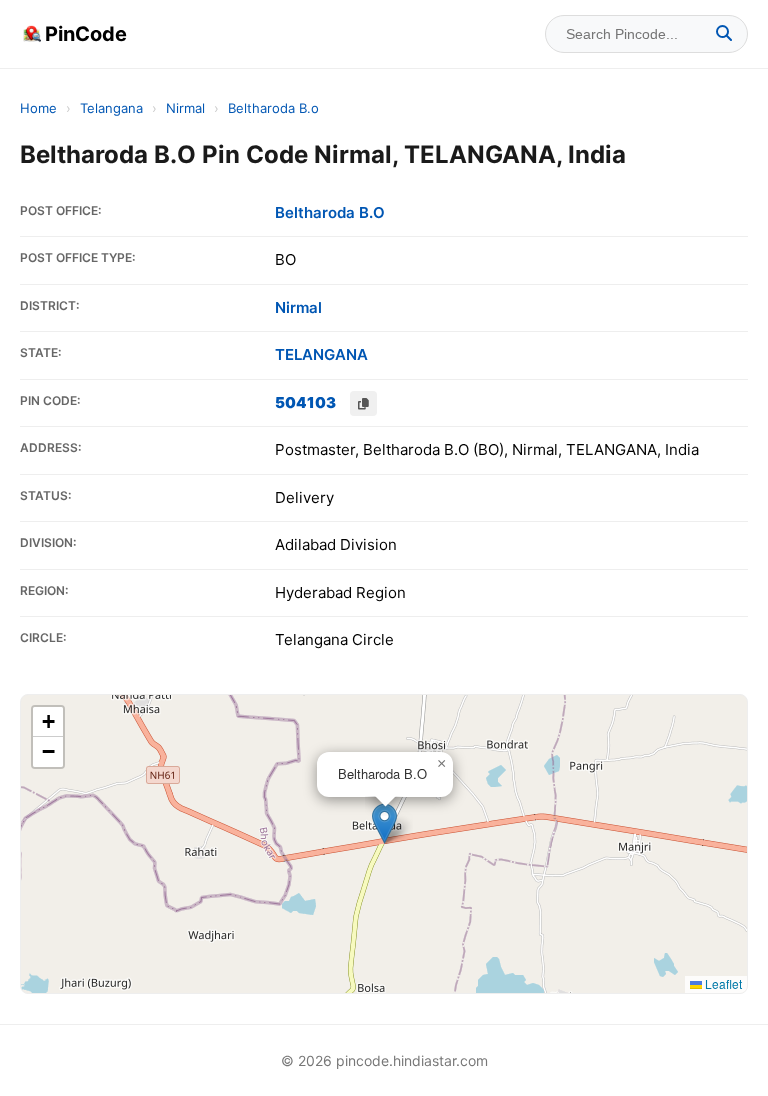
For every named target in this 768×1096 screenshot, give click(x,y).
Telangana (111, 108)
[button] (384, 823)
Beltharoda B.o (273, 108)
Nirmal (185, 108)
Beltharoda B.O (330, 212)
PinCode (86, 34)
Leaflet (722, 983)
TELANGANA (321, 354)
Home (38, 108)
